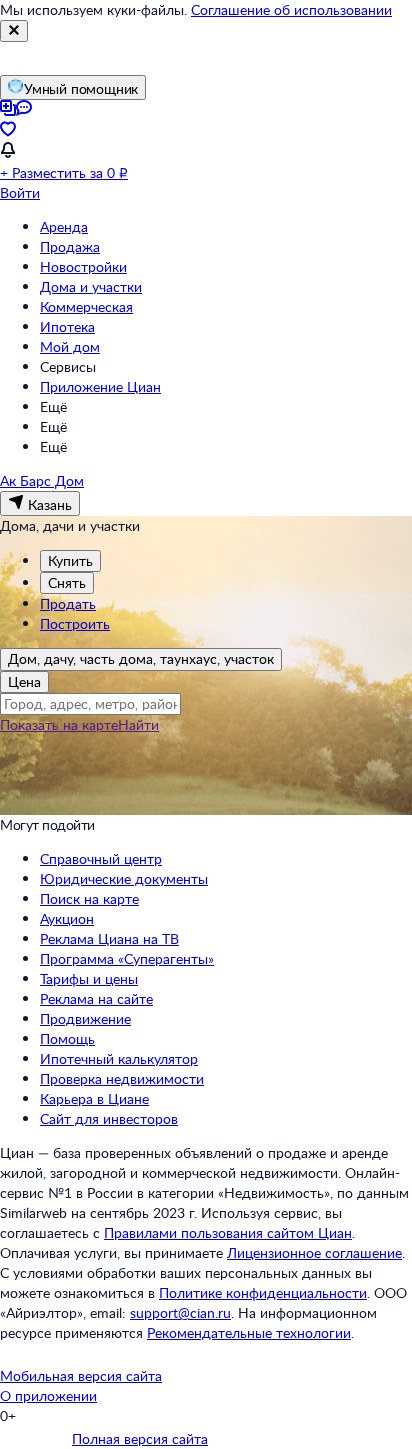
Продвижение (85, 1018)
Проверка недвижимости (122, 1078)
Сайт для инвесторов (109, 1118)
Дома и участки (91, 286)
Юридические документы (124, 878)
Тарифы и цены (89, 978)
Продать (68, 603)
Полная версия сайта (140, 1438)
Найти (138, 724)
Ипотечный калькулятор (119, 1058)
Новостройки (83, 266)
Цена (24, 681)
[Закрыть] (14, 31)
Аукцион (67, 918)
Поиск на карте (89, 898)
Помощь (67, 1038)
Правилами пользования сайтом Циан (228, 1232)
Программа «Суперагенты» (127, 958)
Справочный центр (101, 858)
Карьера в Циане (94, 1098)
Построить (75, 623)
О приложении (48, 1395)
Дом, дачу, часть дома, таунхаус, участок (141, 658)
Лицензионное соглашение (314, 1252)
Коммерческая (86, 306)
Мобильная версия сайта (81, 1375)
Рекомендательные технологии (249, 1332)
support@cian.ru (180, 1312)
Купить (70, 560)
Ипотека (67, 326)
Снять (67, 582)
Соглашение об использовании (291, 9)
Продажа (70, 246)
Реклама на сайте (96, 998)
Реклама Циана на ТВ (109, 938)
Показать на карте (59, 724)
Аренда (64, 226)
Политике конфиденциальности (263, 1292)
